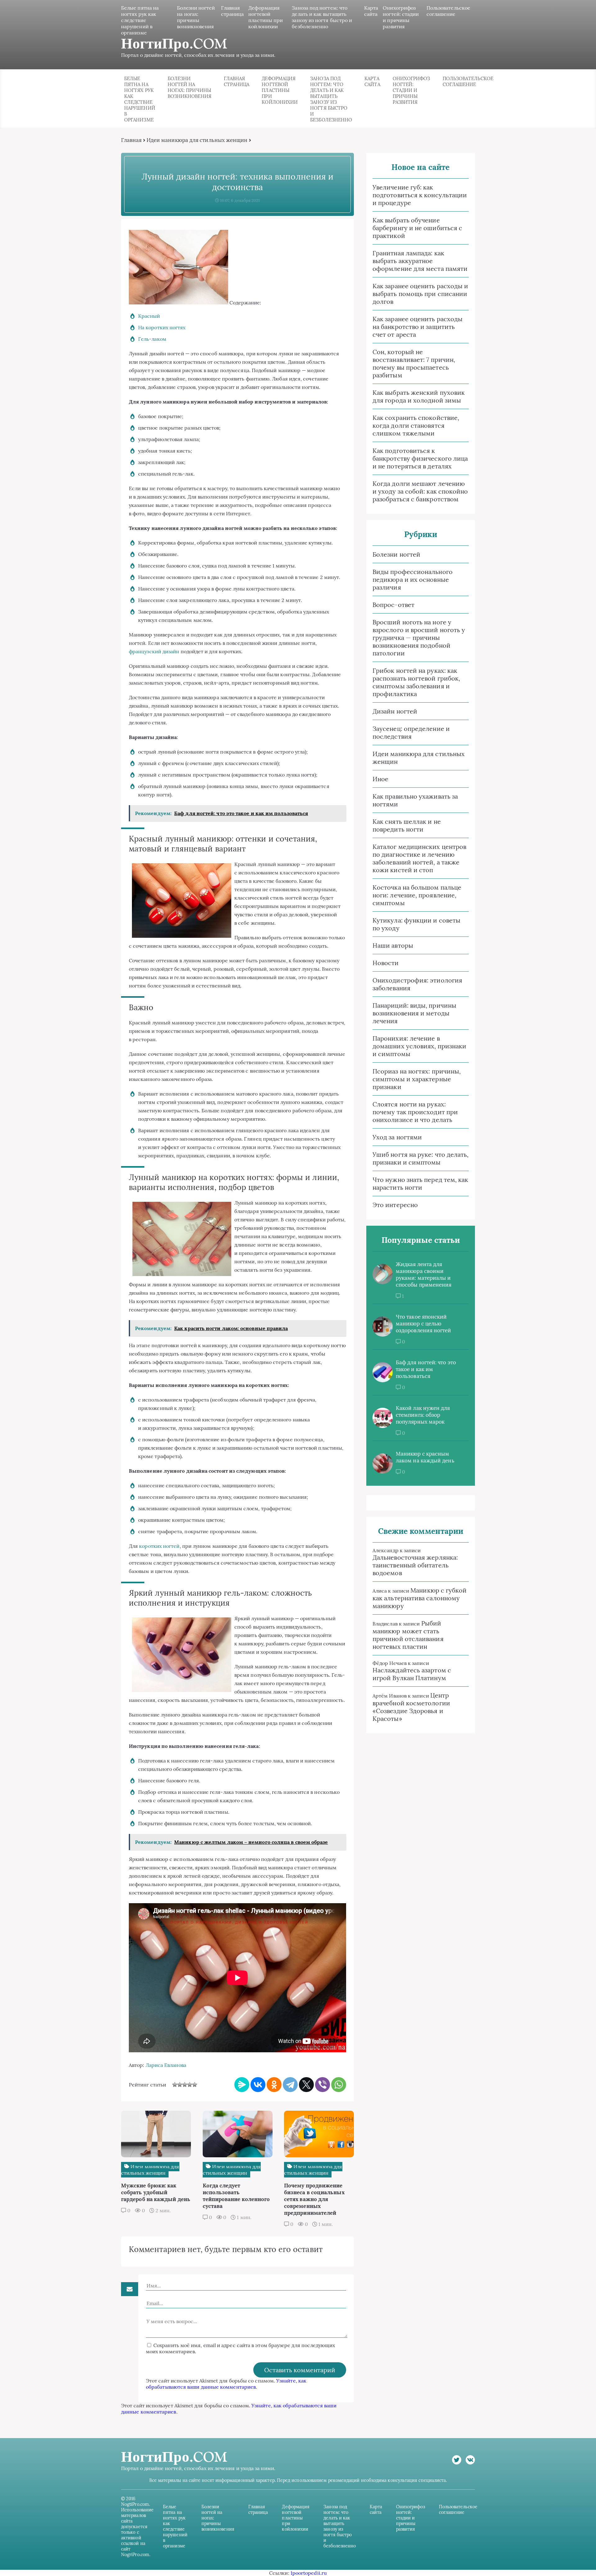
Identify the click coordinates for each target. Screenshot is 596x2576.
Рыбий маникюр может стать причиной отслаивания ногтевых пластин (408, 1635)
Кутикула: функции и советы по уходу (416, 924)
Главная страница (233, 11)
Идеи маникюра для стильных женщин (197, 140)
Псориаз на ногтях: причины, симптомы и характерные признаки (417, 1079)
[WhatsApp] (339, 2085)
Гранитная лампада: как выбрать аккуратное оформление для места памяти (420, 261)
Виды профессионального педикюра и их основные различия (413, 579)
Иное (380, 779)
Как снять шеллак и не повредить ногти (407, 825)
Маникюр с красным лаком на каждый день (425, 1457)
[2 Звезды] (180, 2085)
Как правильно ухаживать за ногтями (415, 800)
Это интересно (395, 1205)
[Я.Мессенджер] (242, 2085)
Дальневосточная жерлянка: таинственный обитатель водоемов (415, 1565)
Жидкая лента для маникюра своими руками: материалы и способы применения (424, 1274)
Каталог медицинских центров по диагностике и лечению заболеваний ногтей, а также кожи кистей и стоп (419, 858)
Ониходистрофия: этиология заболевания (417, 984)
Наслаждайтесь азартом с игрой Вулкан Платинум (412, 1674)
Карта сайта (371, 11)
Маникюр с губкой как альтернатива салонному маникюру (420, 1598)
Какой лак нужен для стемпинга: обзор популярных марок (423, 1415)
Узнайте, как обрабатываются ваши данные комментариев (226, 2384)
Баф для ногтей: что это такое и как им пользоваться (426, 1369)
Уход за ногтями (397, 1137)
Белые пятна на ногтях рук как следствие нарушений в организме (140, 20)
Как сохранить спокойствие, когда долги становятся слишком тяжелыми (416, 425)
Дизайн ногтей (395, 711)
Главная (131, 140)
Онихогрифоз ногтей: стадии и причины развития (401, 17)
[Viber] (323, 2085)
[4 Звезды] (190, 2085)
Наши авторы (393, 945)
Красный (149, 316)
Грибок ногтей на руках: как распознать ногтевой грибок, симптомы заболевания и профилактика (416, 682)
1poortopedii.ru (309, 2573)
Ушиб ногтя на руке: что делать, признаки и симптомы (420, 1158)
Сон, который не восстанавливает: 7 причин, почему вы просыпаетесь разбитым (414, 363)
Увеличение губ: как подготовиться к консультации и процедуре (420, 195)
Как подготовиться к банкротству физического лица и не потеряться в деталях (420, 458)
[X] (306, 2085)
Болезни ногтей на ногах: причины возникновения (196, 17)
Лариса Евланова (166, 2065)
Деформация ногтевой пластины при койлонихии (266, 17)
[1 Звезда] (175, 2085)
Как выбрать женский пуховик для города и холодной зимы (419, 396)
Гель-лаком (152, 339)
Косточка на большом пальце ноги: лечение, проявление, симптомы (417, 895)
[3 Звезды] (185, 2085)
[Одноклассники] (274, 2085)
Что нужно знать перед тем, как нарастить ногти (420, 1183)
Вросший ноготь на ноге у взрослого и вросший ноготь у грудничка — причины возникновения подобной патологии (419, 638)
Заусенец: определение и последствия (411, 732)
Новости (386, 963)
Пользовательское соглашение (448, 11)
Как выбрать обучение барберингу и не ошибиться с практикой (417, 228)
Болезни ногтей (396, 554)
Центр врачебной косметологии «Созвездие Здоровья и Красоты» (411, 1707)
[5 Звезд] (195, 2085)
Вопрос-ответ (393, 605)
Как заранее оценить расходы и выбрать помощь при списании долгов (420, 294)
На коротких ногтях (162, 327)
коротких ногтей (159, 1546)
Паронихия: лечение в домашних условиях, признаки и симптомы (419, 1046)
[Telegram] (290, 2085)
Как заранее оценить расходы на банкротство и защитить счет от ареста (418, 327)
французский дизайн (154, 651)
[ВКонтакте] (258, 2085)
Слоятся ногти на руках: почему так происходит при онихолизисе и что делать (415, 1112)
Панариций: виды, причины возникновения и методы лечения (414, 1013)
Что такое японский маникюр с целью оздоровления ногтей (424, 1324)
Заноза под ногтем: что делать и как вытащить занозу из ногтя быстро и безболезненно (322, 17)
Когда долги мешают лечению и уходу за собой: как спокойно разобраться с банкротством (420, 491)
